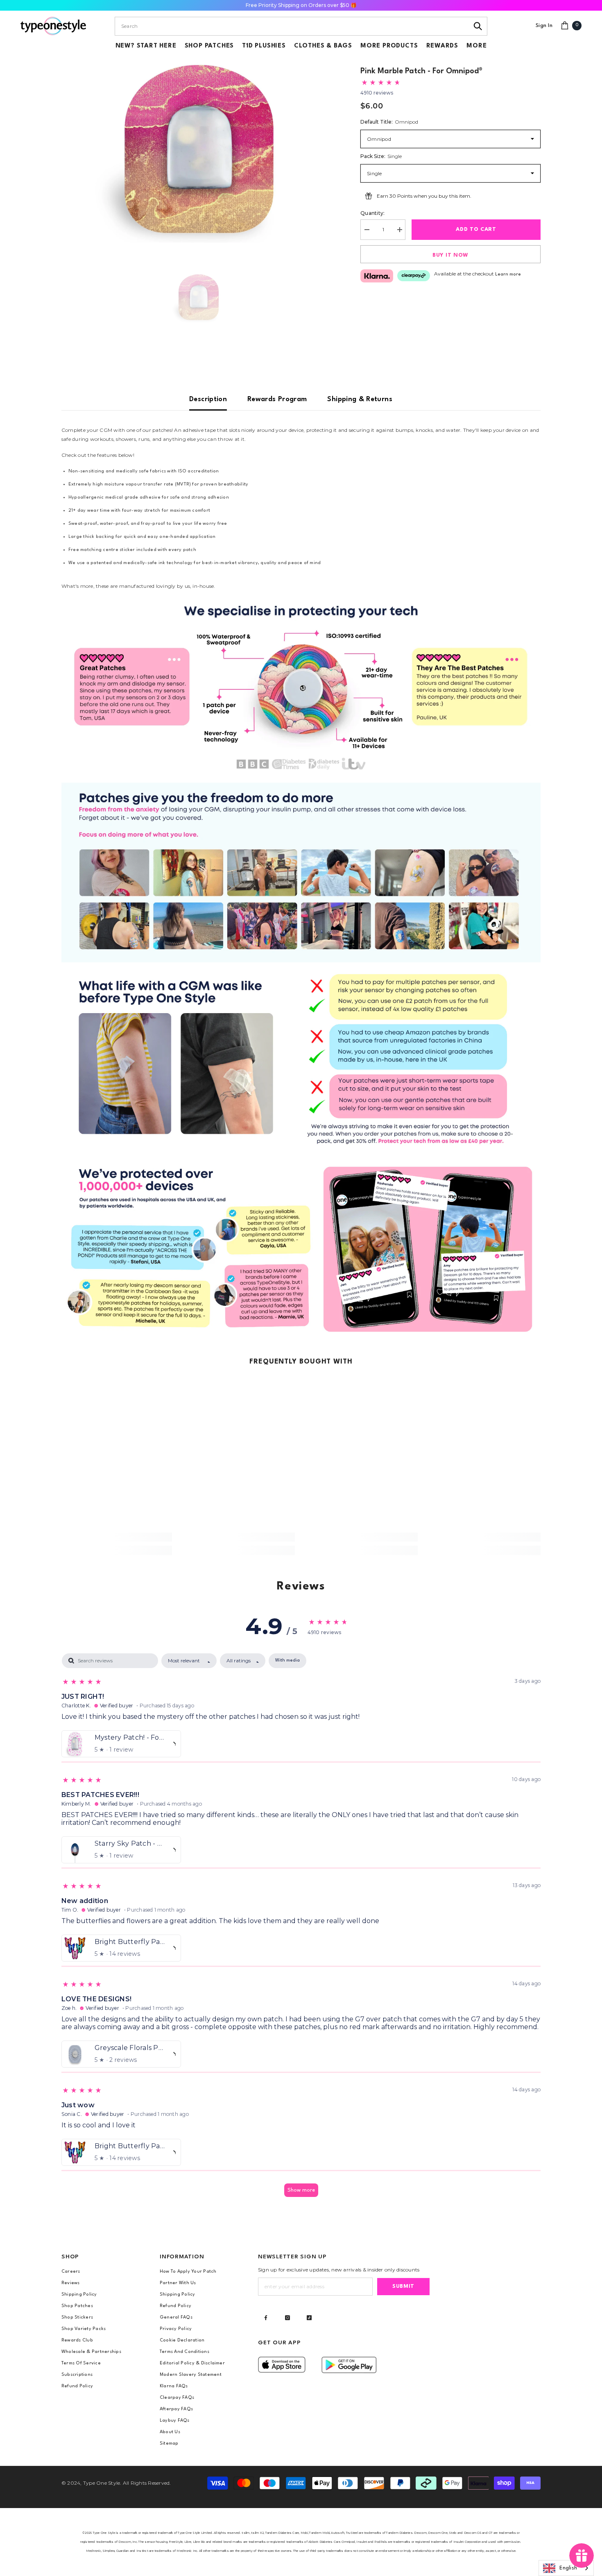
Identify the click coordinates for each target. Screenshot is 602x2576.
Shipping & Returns (360, 399)
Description (208, 399)
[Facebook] (266, 2318)
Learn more (508, 274)
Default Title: (389, 122)
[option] (199, 150)
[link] (301, 687)
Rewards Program (277, 399)
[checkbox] (287, 1661)
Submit (403, 2286)
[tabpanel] (301, 1929)
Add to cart (476, 229)
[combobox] (292, 26)
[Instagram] (287, 2318)
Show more (301, 2190)
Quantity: (372, 213)
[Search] (478, 26)
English (568, 2568)
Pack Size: (381, 156)
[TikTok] (309, 2318)
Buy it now (450, 255)
